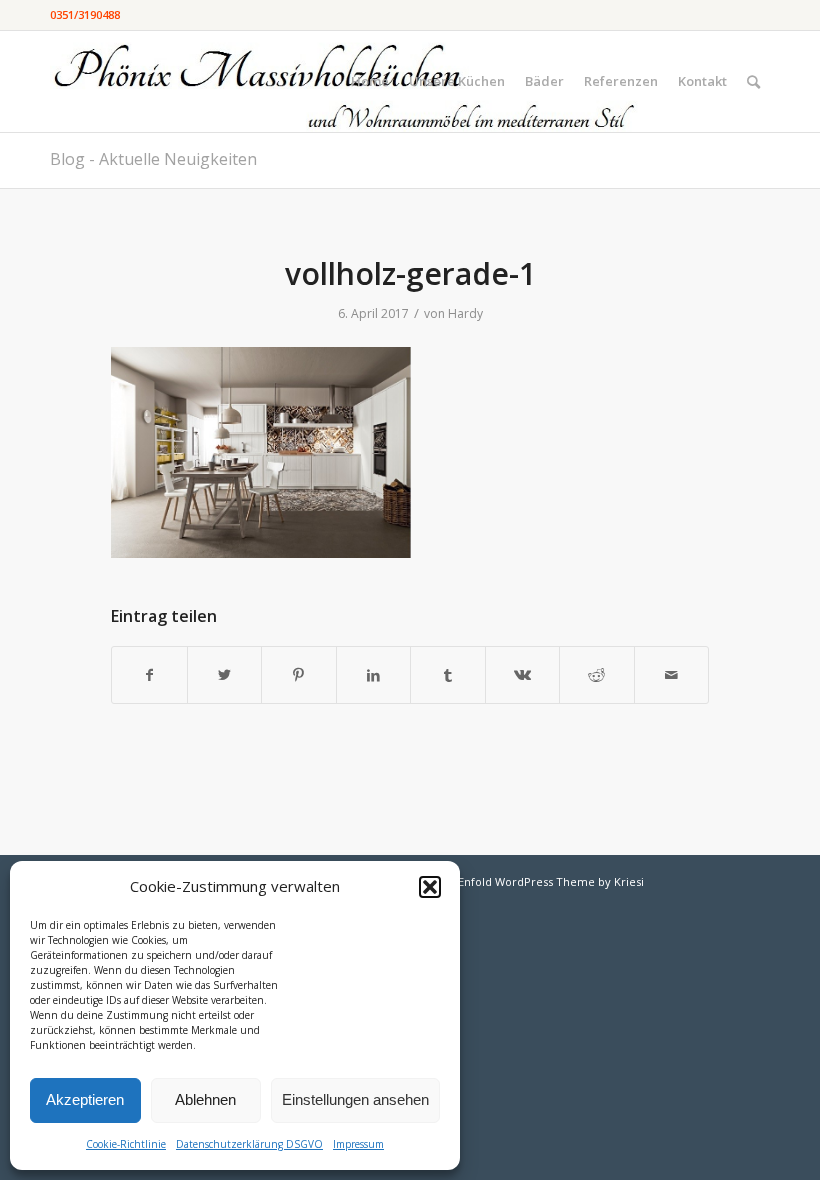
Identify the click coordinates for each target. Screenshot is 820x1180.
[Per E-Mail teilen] (672, 675)
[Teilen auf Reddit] (597, 675)
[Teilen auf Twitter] (225, 675)
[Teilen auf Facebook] (149, 675)
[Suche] (753, 81)
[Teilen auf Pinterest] (299, 675)
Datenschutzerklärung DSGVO (249, 1144)
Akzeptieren (85, 1099)
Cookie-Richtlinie (126, 1144)
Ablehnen (205, 1099)
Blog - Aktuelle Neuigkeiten (153, 159)
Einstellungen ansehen (355, 1099)
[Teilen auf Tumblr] (448, 675)
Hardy (465, 313)
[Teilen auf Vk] (523, 675)
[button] (430, 887)
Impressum (358, 1144)
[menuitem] (370, 81)
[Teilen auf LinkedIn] (374, 675)
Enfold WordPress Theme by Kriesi (551, 881)
